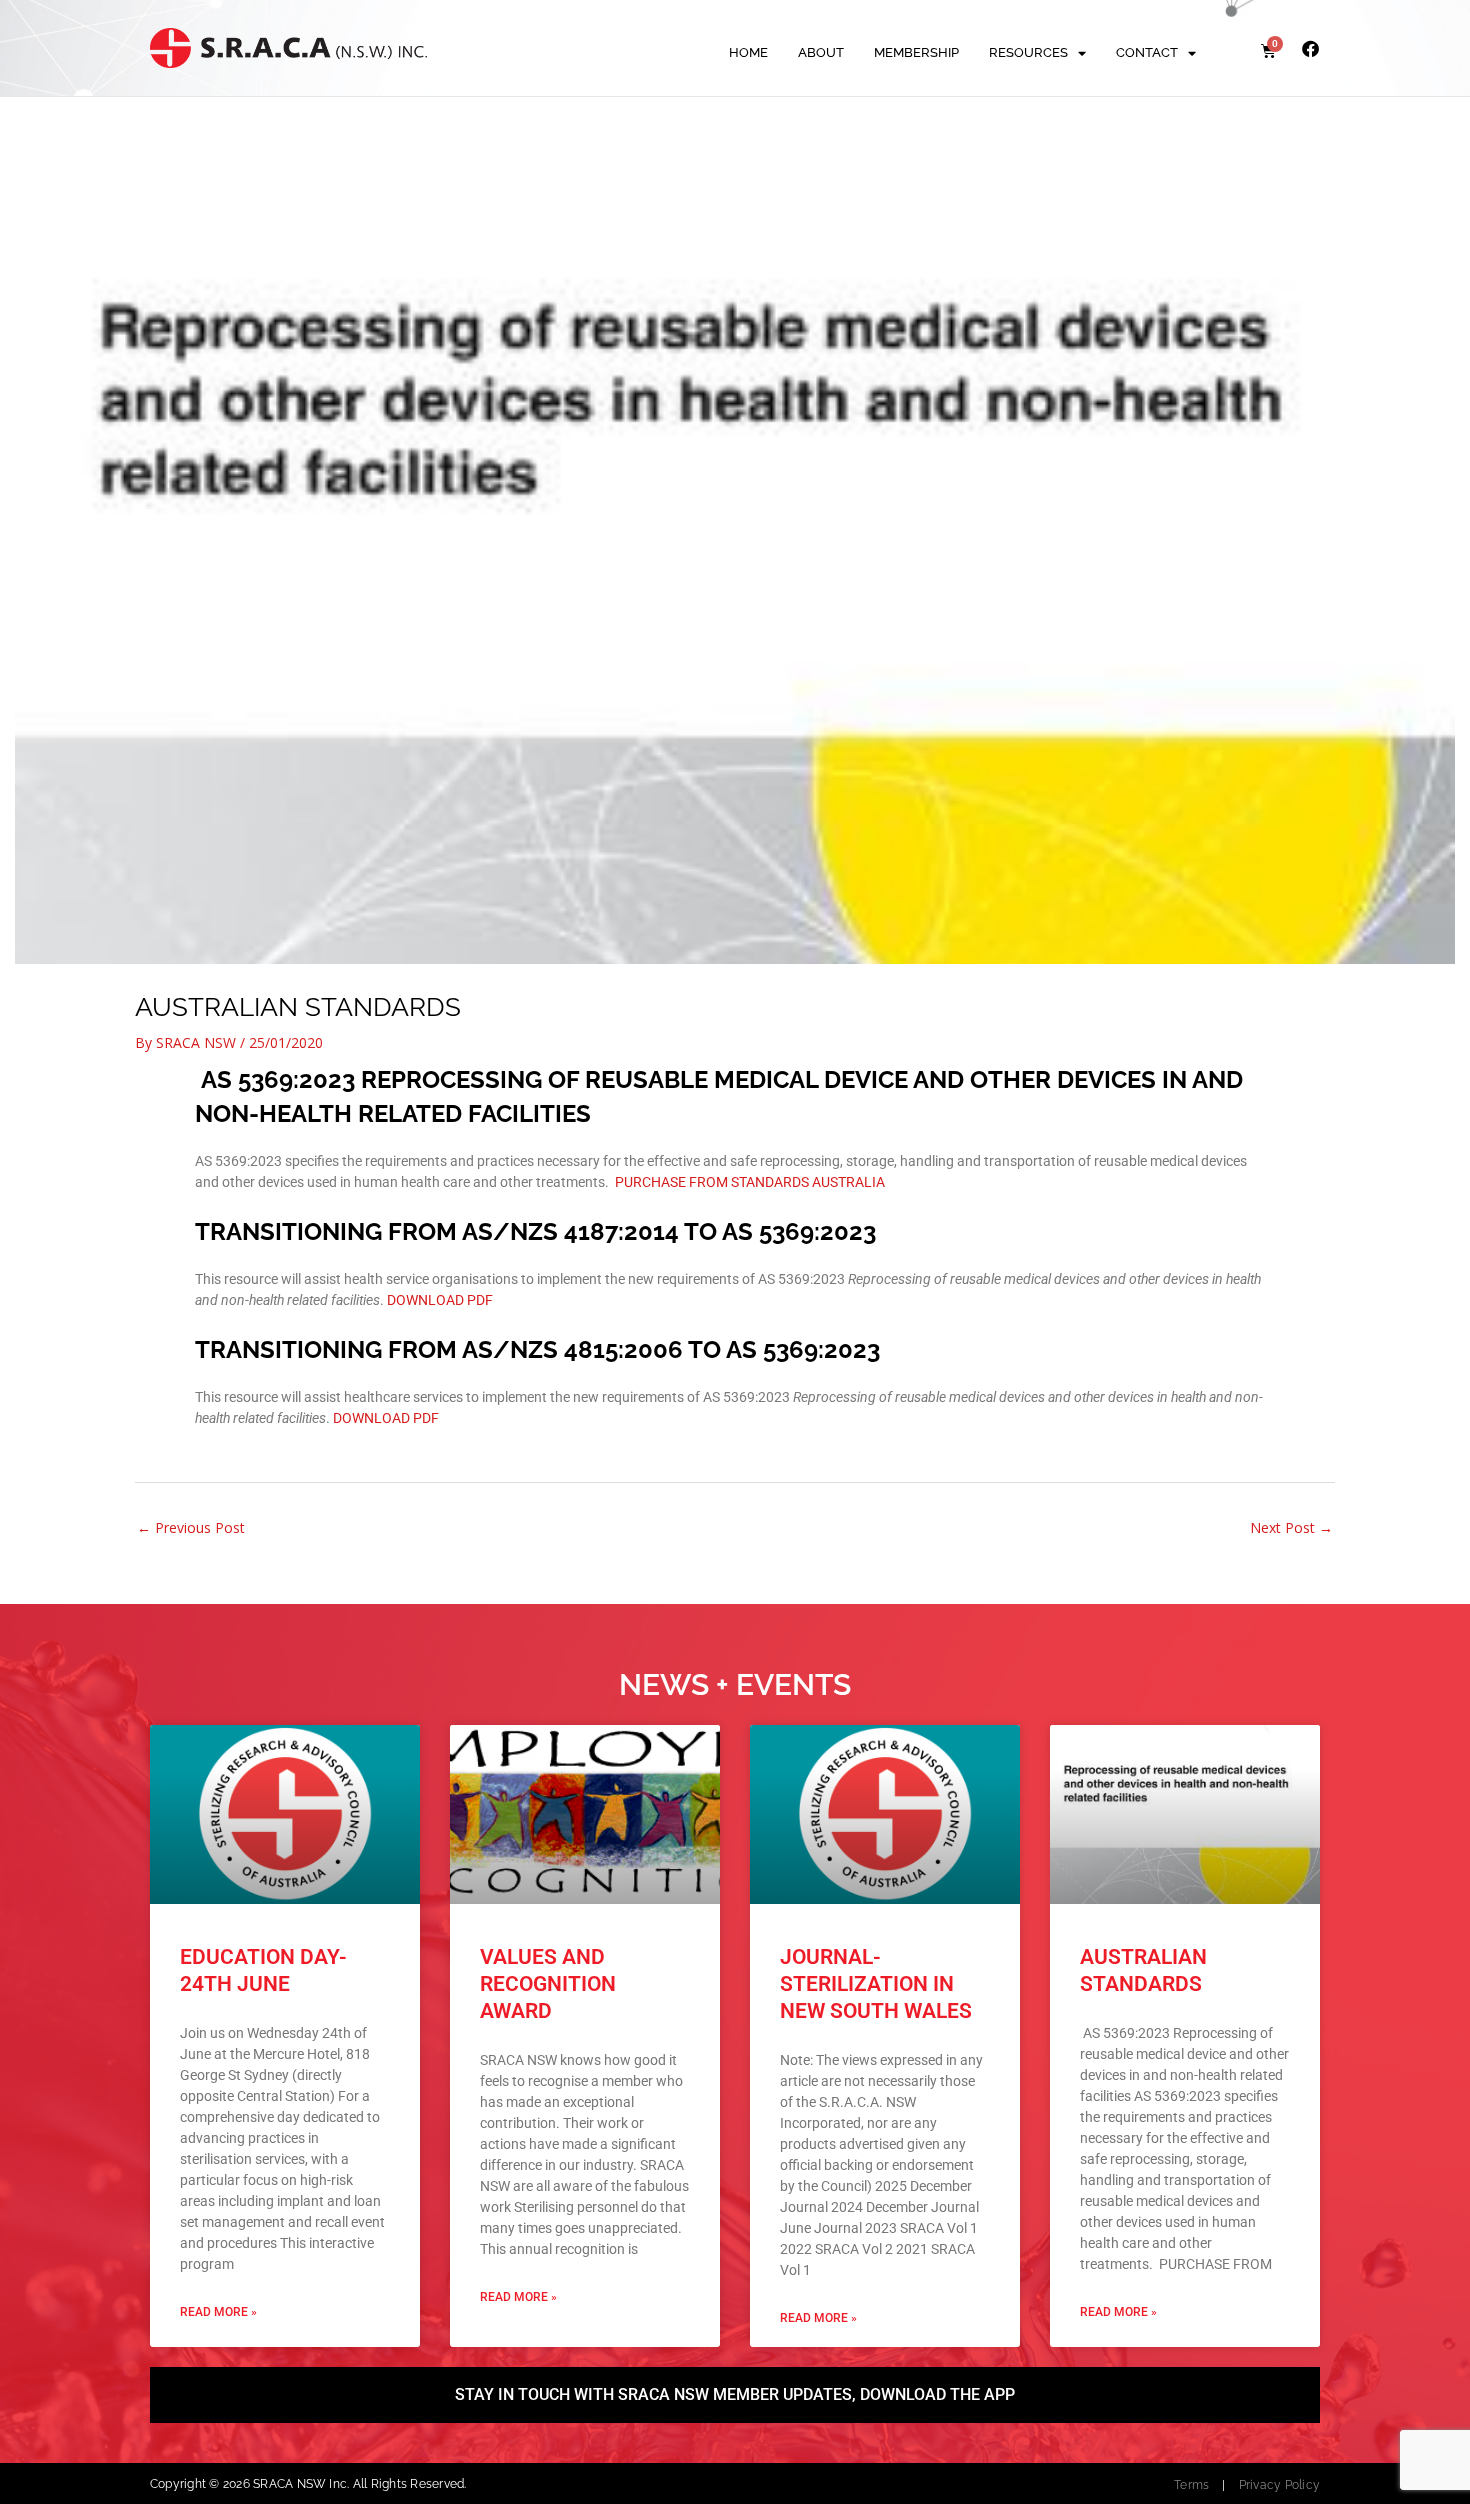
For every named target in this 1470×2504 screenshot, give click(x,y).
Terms (1191, 2485)
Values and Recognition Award (548, 1984)
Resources (1028, 52)
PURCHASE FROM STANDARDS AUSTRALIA (750, 1182)
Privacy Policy (1279, 2485)
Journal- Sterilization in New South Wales (876, 1984)
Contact (1147, 52)
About (821, 52)
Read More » (218, 2312)
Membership (916, 52)
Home (748, 52)
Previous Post (191, 1527)
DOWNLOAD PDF (440, 1300)
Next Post (1291, 1527)
